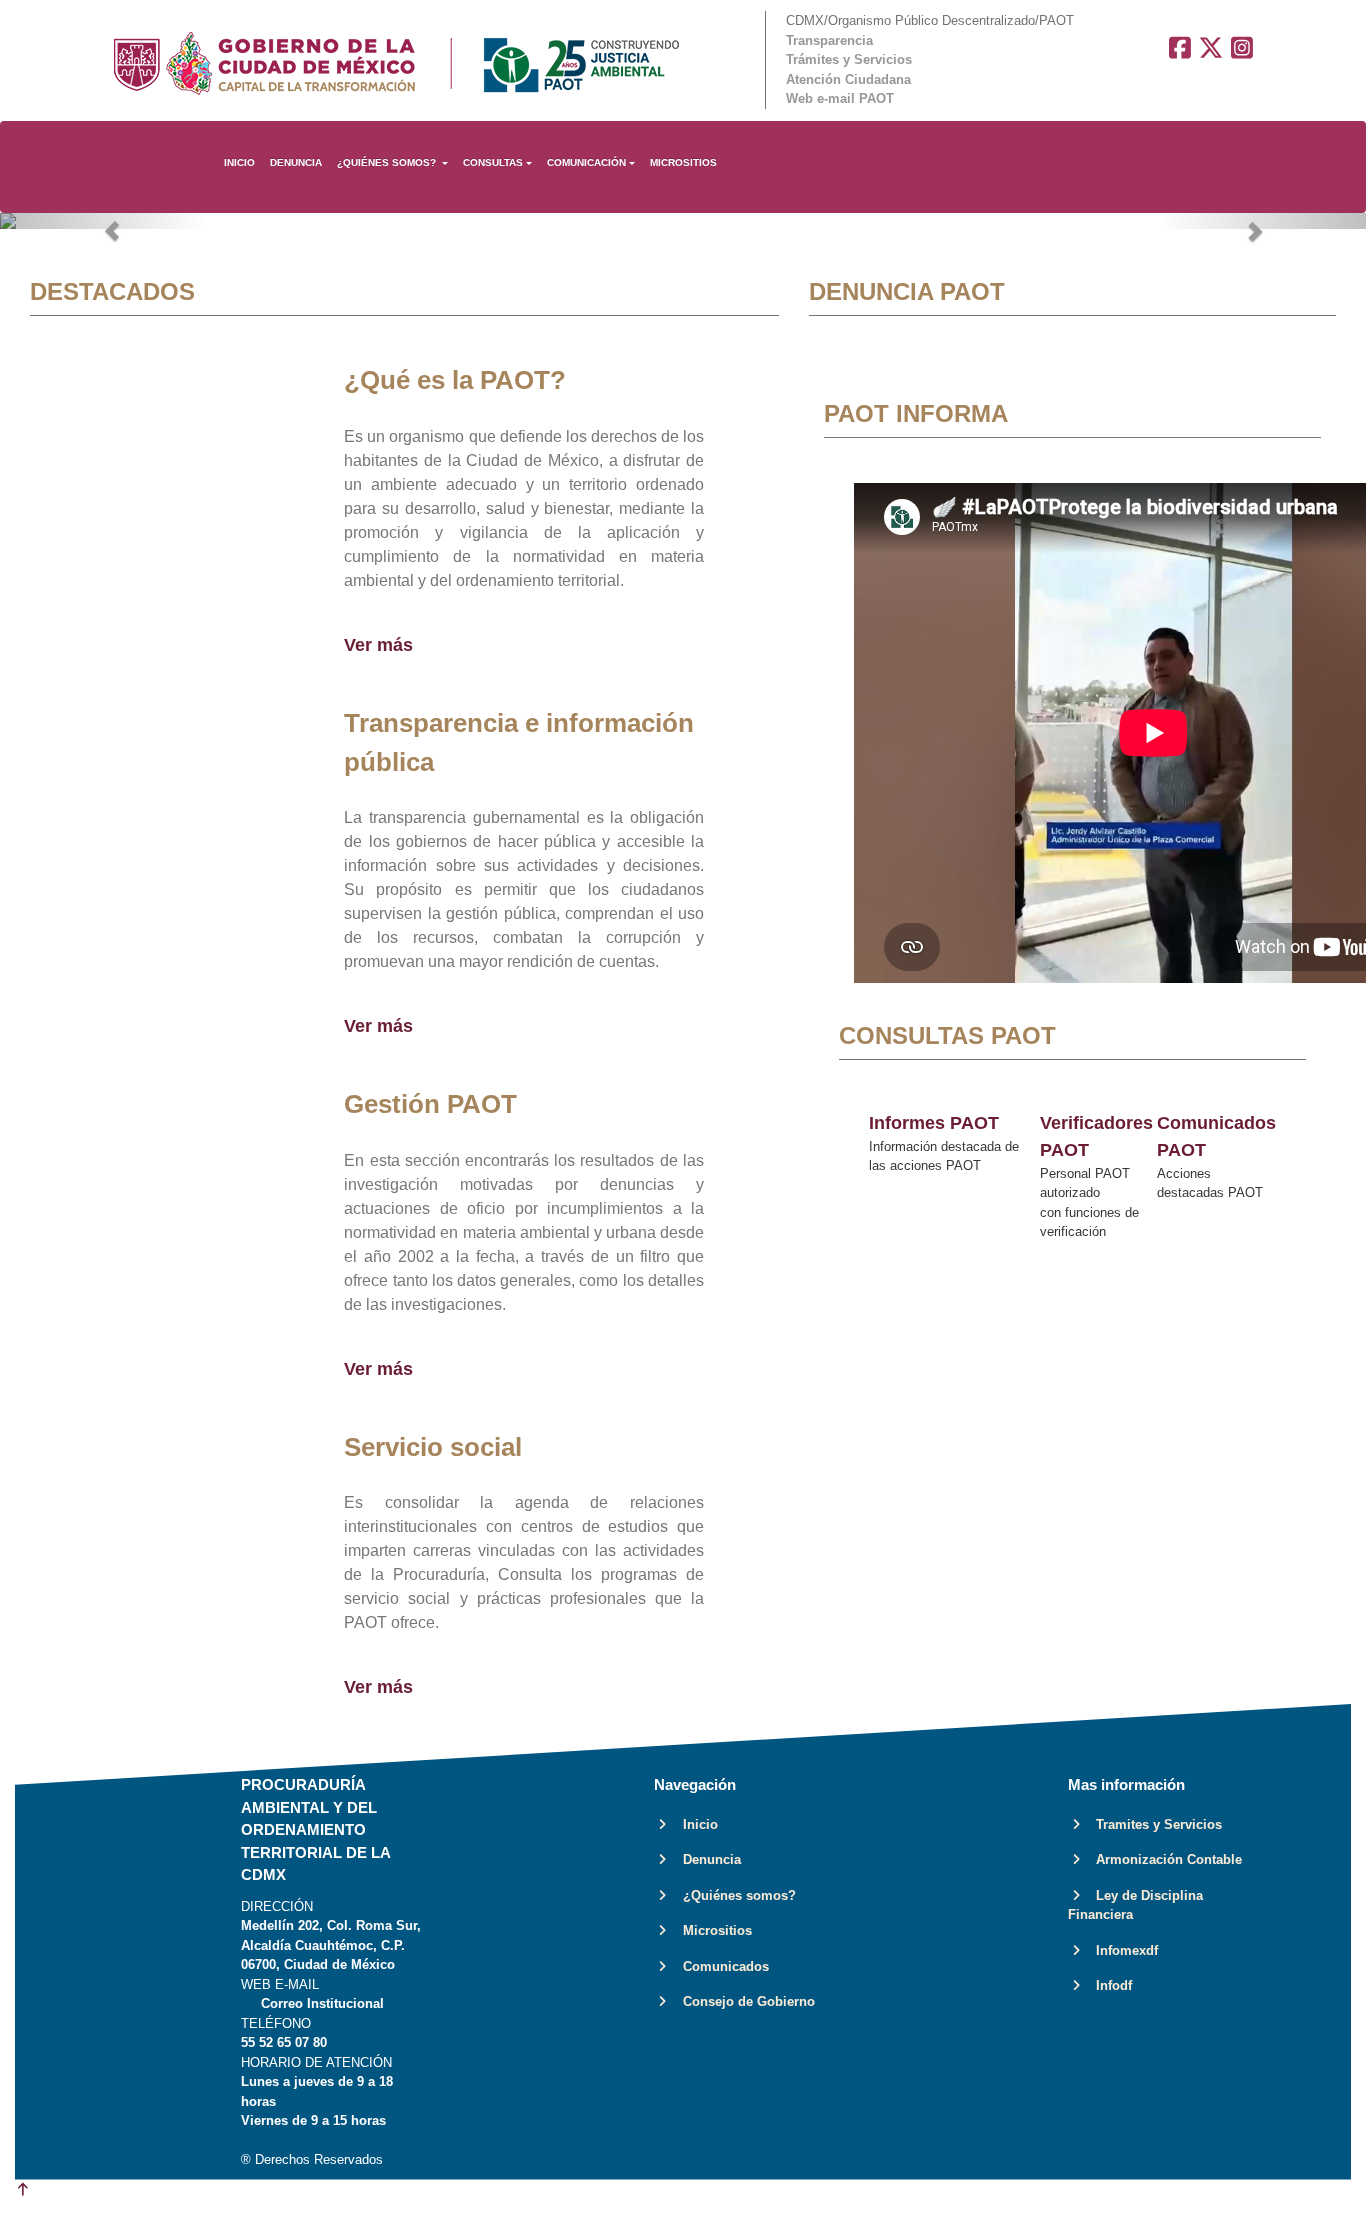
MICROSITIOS (683, 162)
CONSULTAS (493, 162)
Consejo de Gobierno (743, 2001)
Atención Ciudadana (848, 79)
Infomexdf (1121, 1950)
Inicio (694, 1824)
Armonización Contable (1163, 1859)
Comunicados (720, 1966)
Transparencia (829, 40)
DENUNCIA (296, 162)
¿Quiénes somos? (733, 1895)
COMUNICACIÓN (586, 162)
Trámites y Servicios (849, 59)
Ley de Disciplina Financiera (1135, 1905)
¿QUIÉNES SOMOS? (388, 162)
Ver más (378, 645)
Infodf (1108, 1985)
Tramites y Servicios (1153, 1824)
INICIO (239, 162)
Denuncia (706, 1859)
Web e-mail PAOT (840, 98)
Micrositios (711, 1930)
